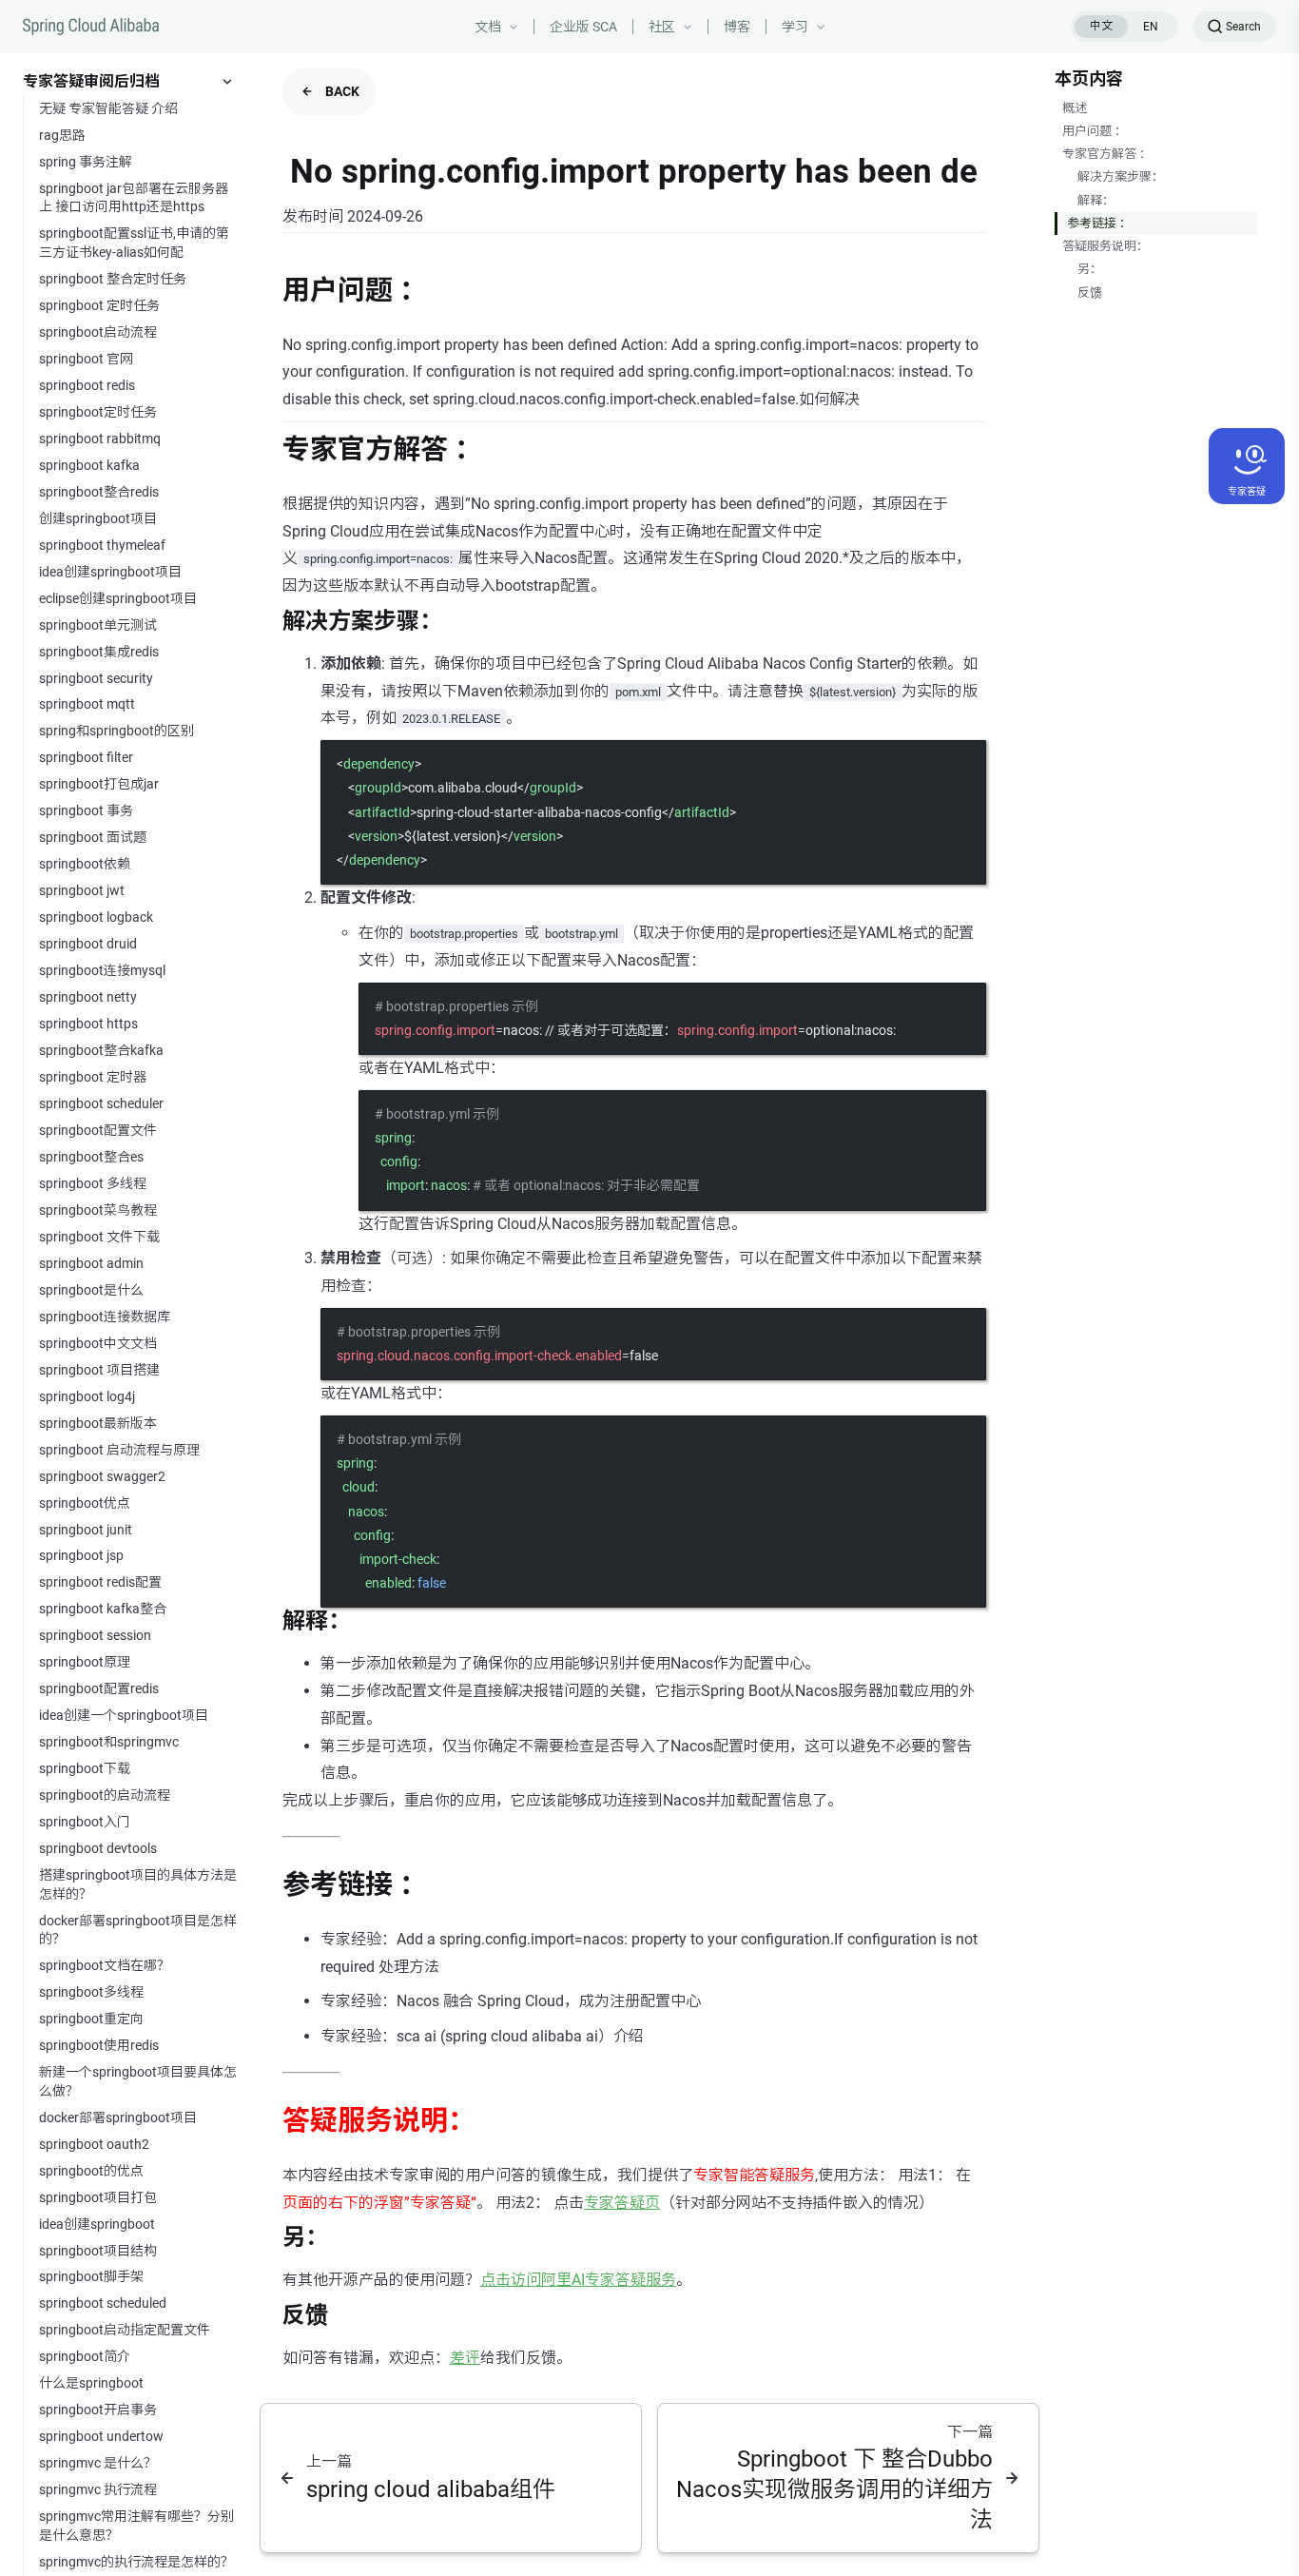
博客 (737, 27)
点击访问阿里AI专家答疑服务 (578, 2280)
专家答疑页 (622, 2203)
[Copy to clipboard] (962, 763)
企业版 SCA (583, 27)
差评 (465, 2358)
